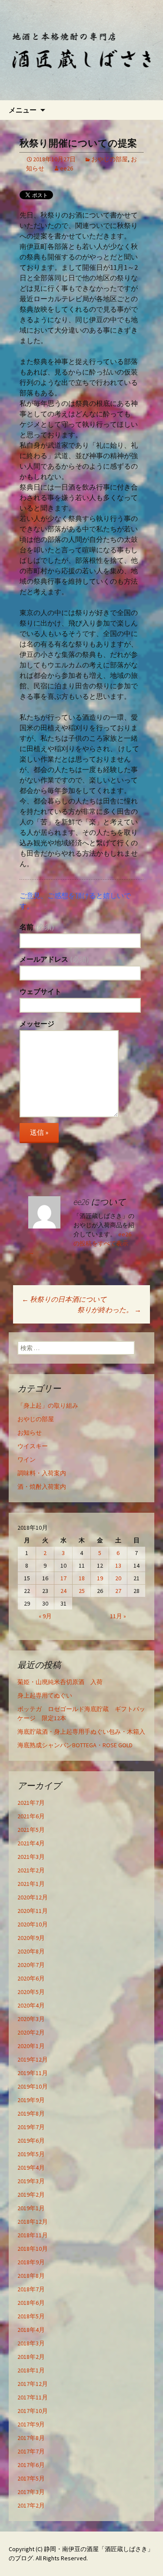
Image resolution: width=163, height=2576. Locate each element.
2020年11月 (33, 1911)
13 (118, 1565)
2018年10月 (33, 2249)
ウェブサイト (40, 991)
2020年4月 (31, 2005)
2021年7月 (31, 1803)
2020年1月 (31, 2046)
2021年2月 (31, 1870)
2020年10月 (33, 1924)
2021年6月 (31, 1816)
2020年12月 (33, 1897)
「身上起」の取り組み (48, 1405)
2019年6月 (31, 2140)
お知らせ (30, 1433)
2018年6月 (31, 2303)
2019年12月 (33, 2059)
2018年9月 (31, 2262)
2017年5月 (31, 2478)
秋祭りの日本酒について (64, 1299)
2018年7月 (31, 2289)
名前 (37, 927)
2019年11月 (33, 2073)
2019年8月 (31, 2113)
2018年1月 (31, 2370)
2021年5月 (31, 1830)
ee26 (67, 168)
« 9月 (45, 1616)
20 (118, 1578)
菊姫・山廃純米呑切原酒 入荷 (60, 1682)
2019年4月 (31, 2168)
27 (118, 1591)
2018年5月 (31, 2316)
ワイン (27, 1460)
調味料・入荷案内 (42, 1473)
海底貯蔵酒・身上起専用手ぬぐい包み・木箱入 (81, 1732)
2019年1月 (31, 2208)
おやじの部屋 (110, 159)
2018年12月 (33, 2222)
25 (82, 1591)
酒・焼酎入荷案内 (42, 1487)
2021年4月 (31, 1843)
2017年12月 (33, 2384)
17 (63, 1578)
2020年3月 (31, 2019)
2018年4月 (31, 2330)
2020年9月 (31, 1938)
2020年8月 (31, 1951)
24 (63, 1591)
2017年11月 (33, 2397)
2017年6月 (31, 2465)
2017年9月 (31, 2424)
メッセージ (37, 1024)
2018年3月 (31, 2343)
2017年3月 (31, 2492)
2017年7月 (31, 2451)
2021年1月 (31, 1884)
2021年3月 (31, 1857)
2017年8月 (31, 2438)
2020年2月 (31, 2032)
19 (100, 1578)
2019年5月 (31, 2154)
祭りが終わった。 (109, 1310)
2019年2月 (31, 2195)
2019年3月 (31, 2181)
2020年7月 (31, 1965)
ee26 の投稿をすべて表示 (80, 1243)
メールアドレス (54, 959)
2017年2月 (31, 2505)
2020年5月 (31, 1992)
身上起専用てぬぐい (45, 1695)
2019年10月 (33, 2086)
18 (82, 1578)
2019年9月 (31, 2100)
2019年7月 (31, 2127)
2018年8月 (31, 2276)
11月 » (118, 1616)
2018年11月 (33, 2235)
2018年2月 (31, 2357)
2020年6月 (31, 1978)
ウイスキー (33, 1446)
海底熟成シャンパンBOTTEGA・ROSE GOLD (75, 1745)
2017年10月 (33, 2411)
